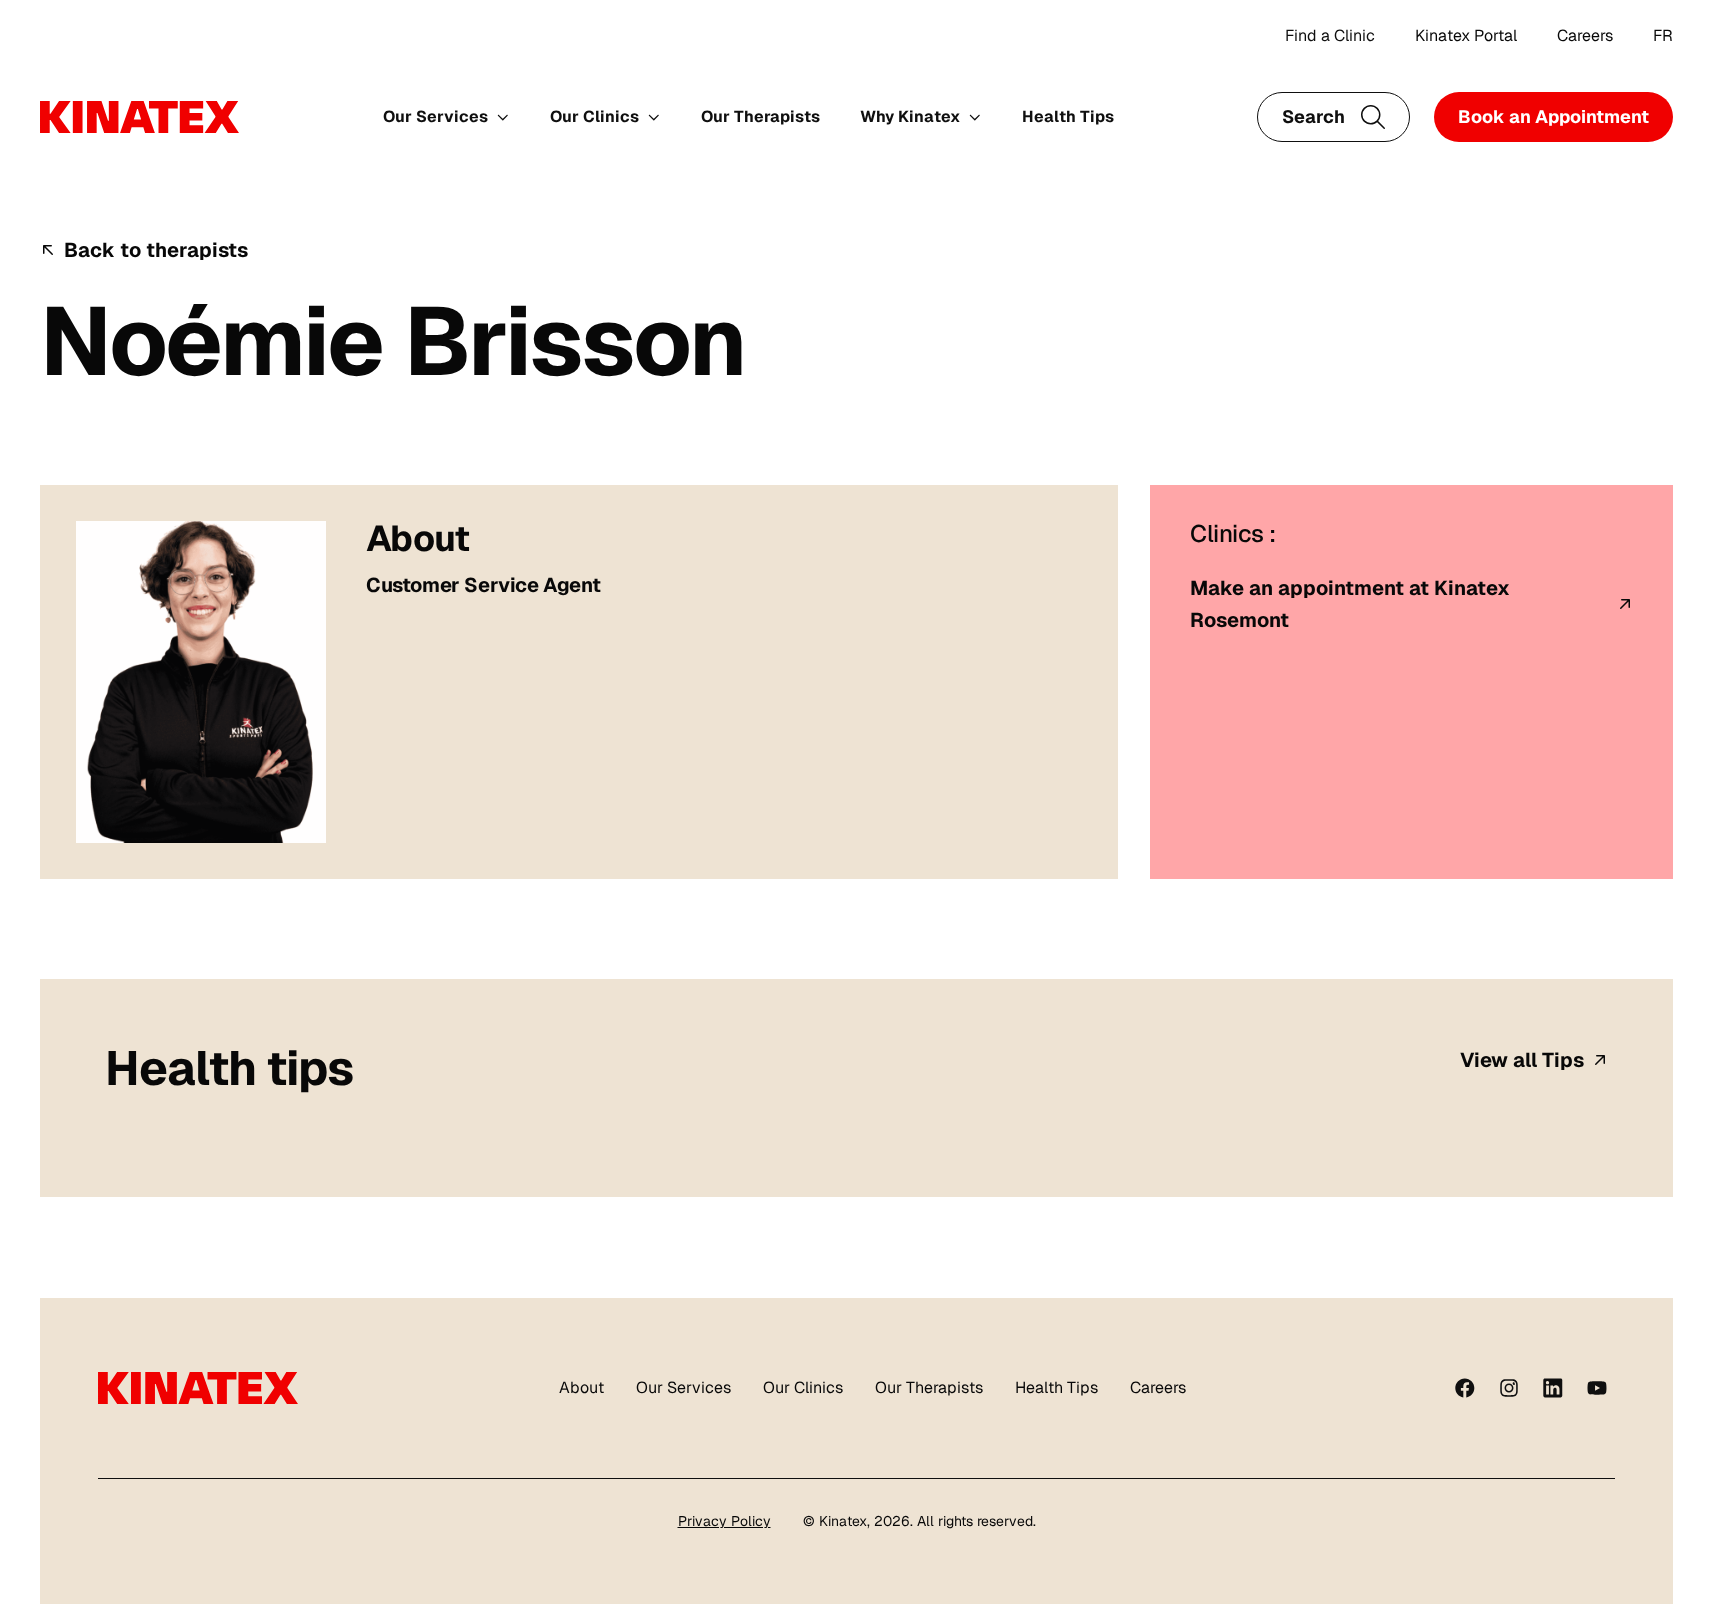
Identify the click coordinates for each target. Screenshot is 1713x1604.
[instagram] (1509, 1388)
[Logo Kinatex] (139, 117)
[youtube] (1597, 1388)
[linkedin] (1553, 1388)
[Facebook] (1465, 1388)
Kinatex (843, 1521)
